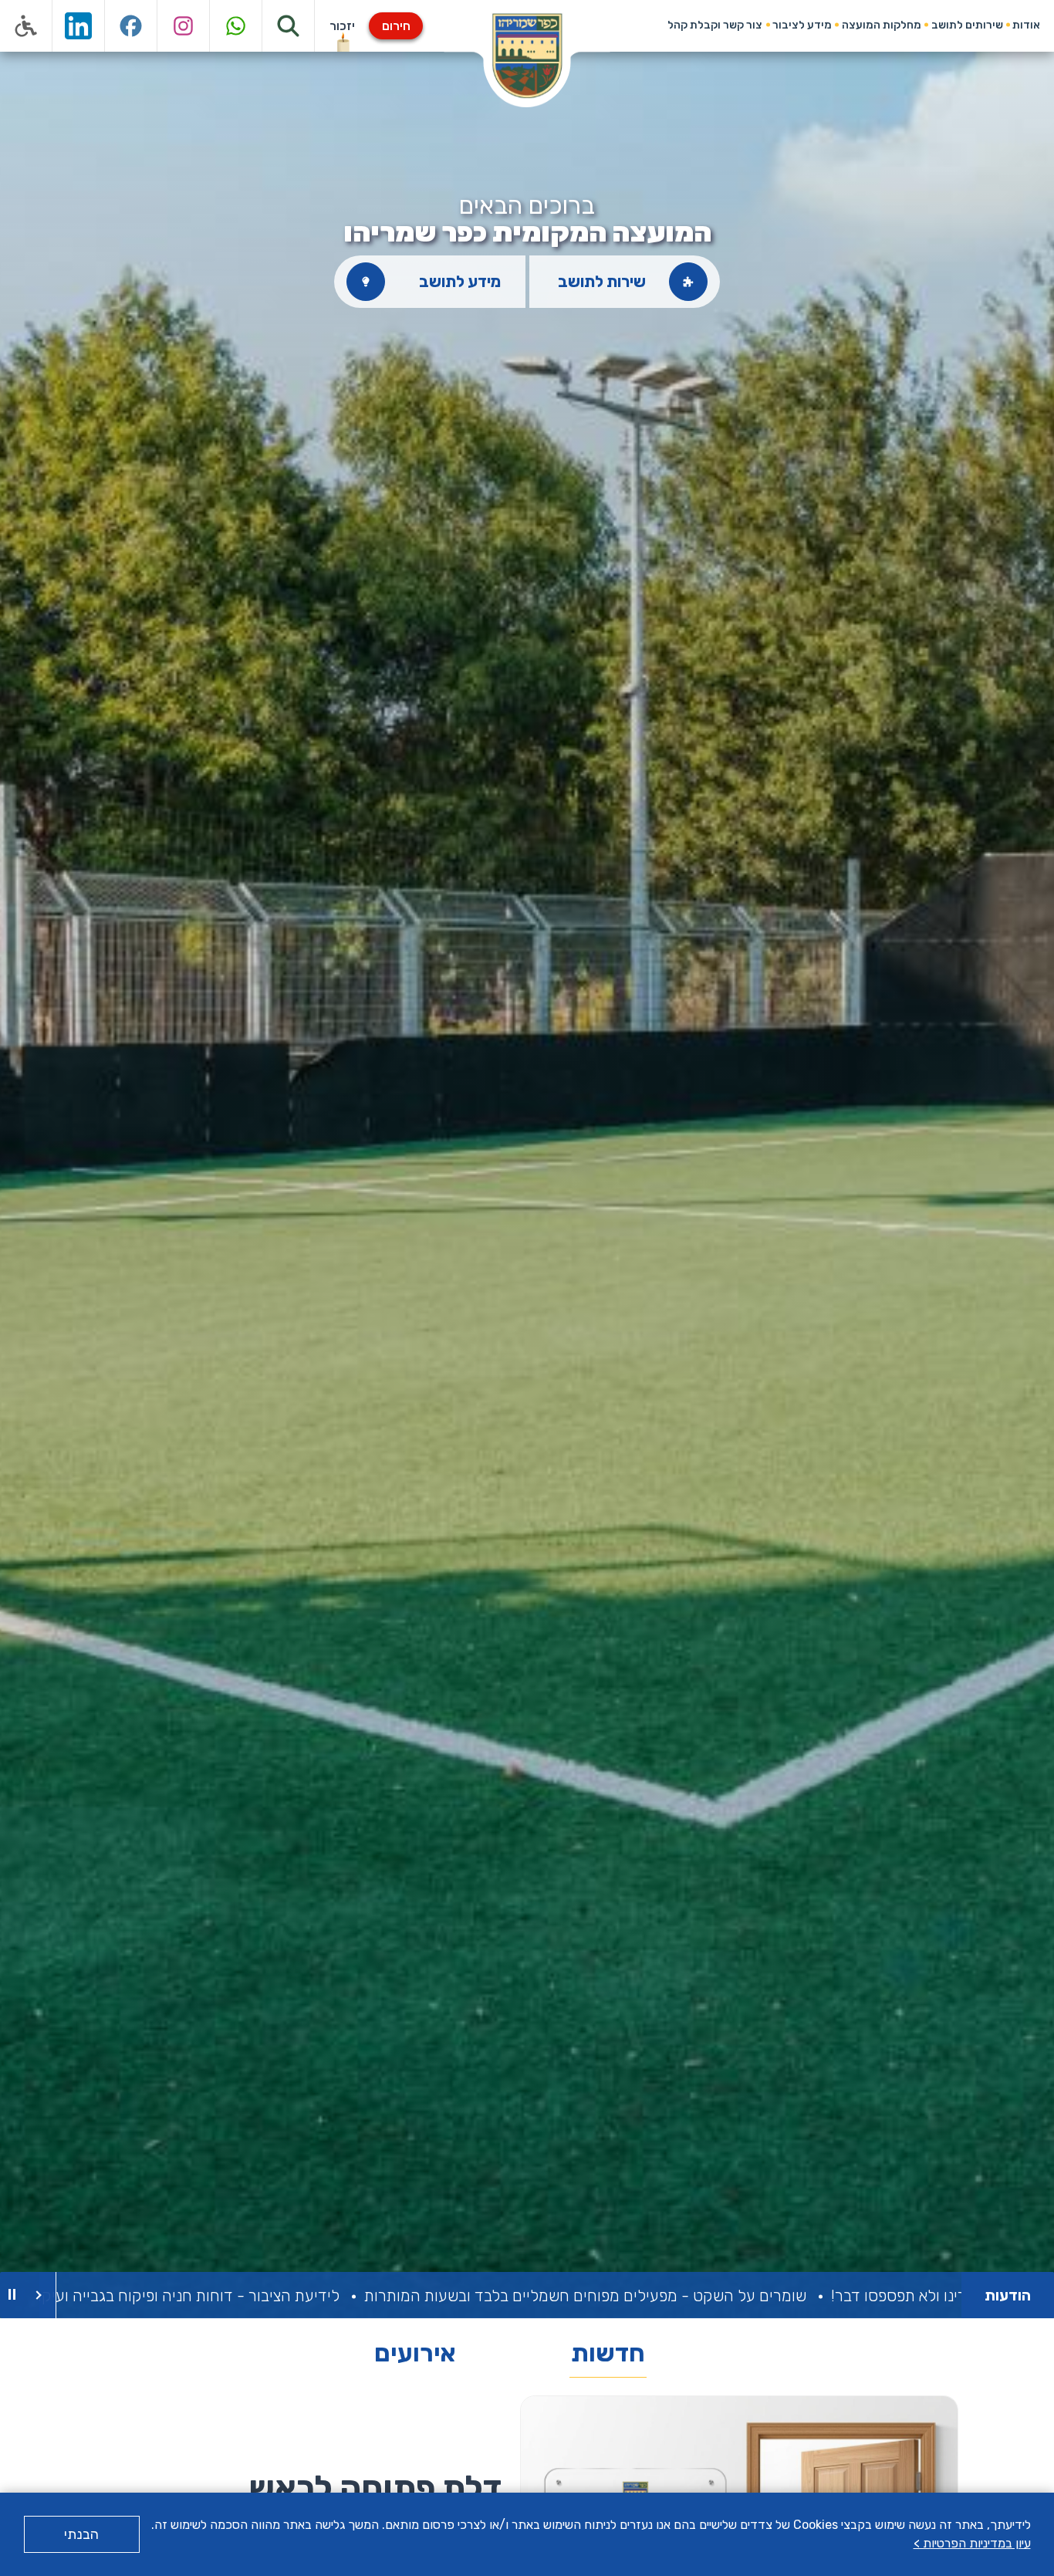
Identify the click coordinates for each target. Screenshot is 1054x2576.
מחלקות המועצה (882, 25)
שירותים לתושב (967, 25)
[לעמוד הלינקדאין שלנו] (79, 26)
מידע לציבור (802, 25)
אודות (1026, 25)
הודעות (1008, 2295)
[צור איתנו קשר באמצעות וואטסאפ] (236, 26)
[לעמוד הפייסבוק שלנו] (131, 26)
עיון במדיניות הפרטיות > (972, 2543)
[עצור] (12, 2295)
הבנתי (81, 2534)
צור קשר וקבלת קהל (715, 25)
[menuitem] (1027, 25)
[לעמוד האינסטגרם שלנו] (184, 26)
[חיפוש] (289, 26)
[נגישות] (26, 26)
